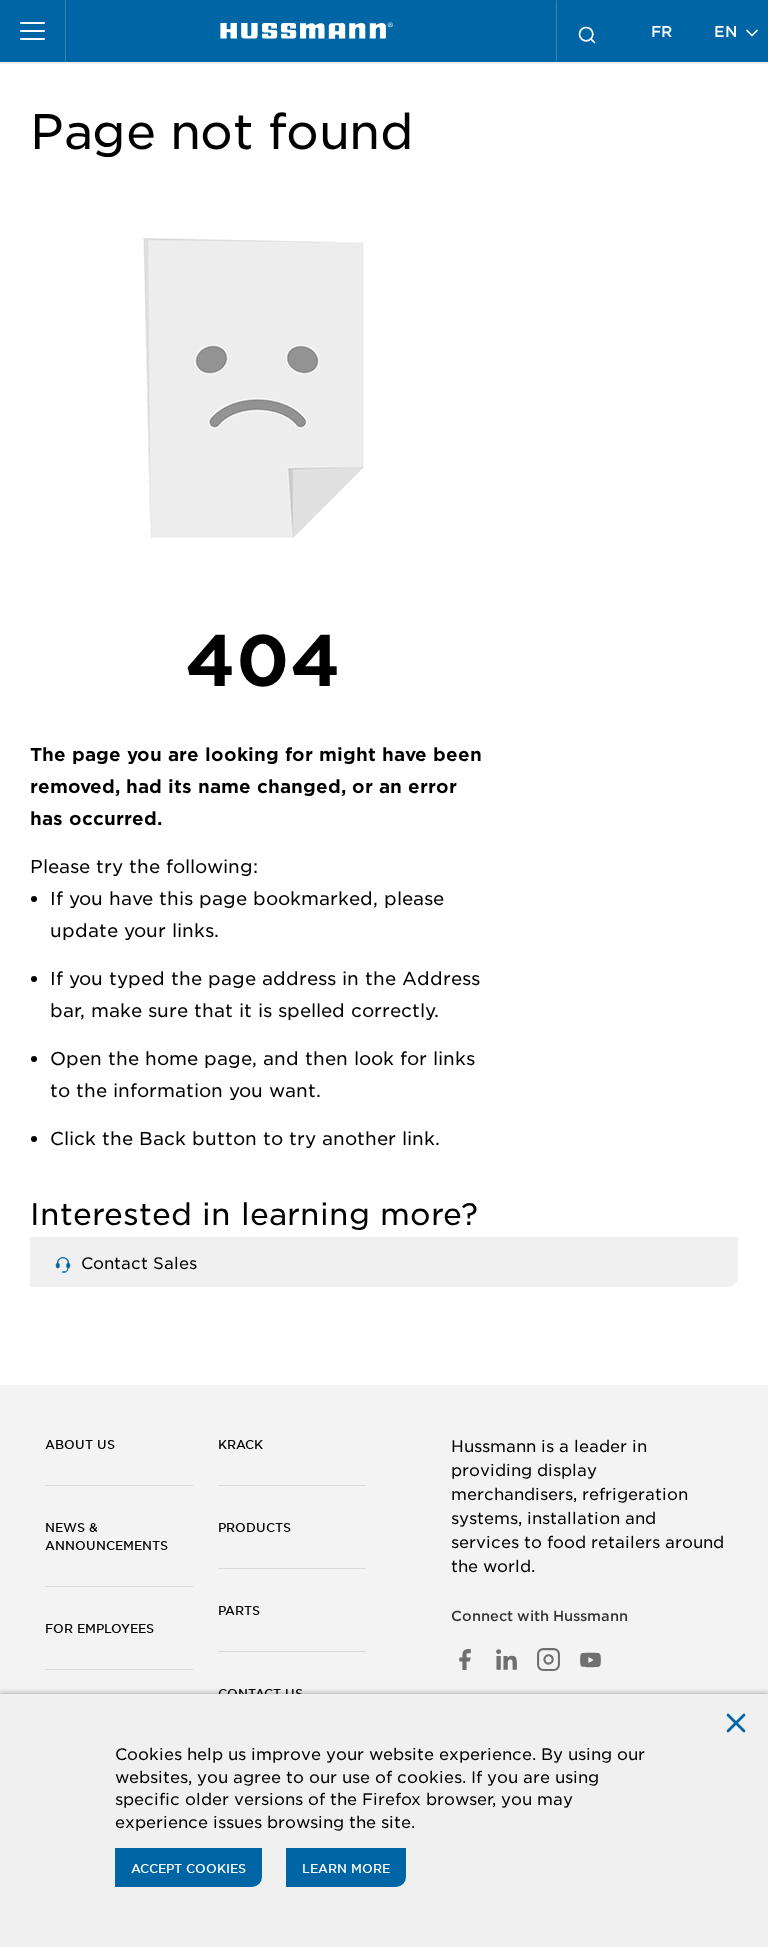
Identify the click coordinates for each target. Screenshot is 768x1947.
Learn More (346, 1868)
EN (728, 30)
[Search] (587, 31)
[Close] (736, 1721)
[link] (306, 31)
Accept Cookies (188, 1868)
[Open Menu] (33, 31)
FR (661, 30)
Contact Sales (136, 1262)
